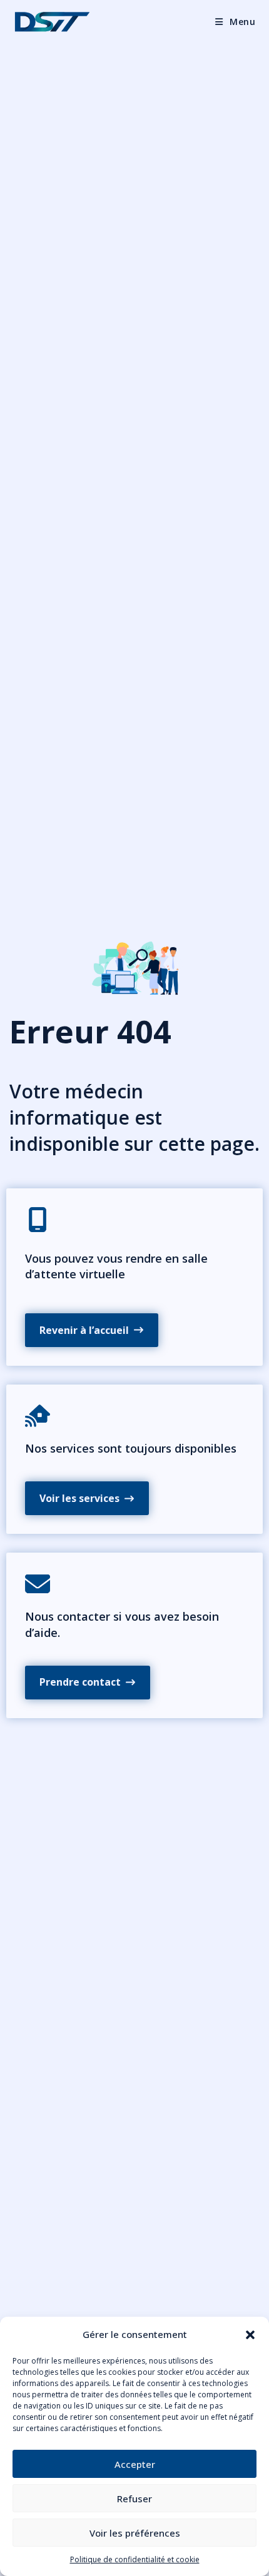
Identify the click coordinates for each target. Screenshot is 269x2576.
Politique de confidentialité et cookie (135, 2559)
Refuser (134, 2499)
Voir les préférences (135, 2533)
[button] (250, 2335)
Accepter (135, 2464)
